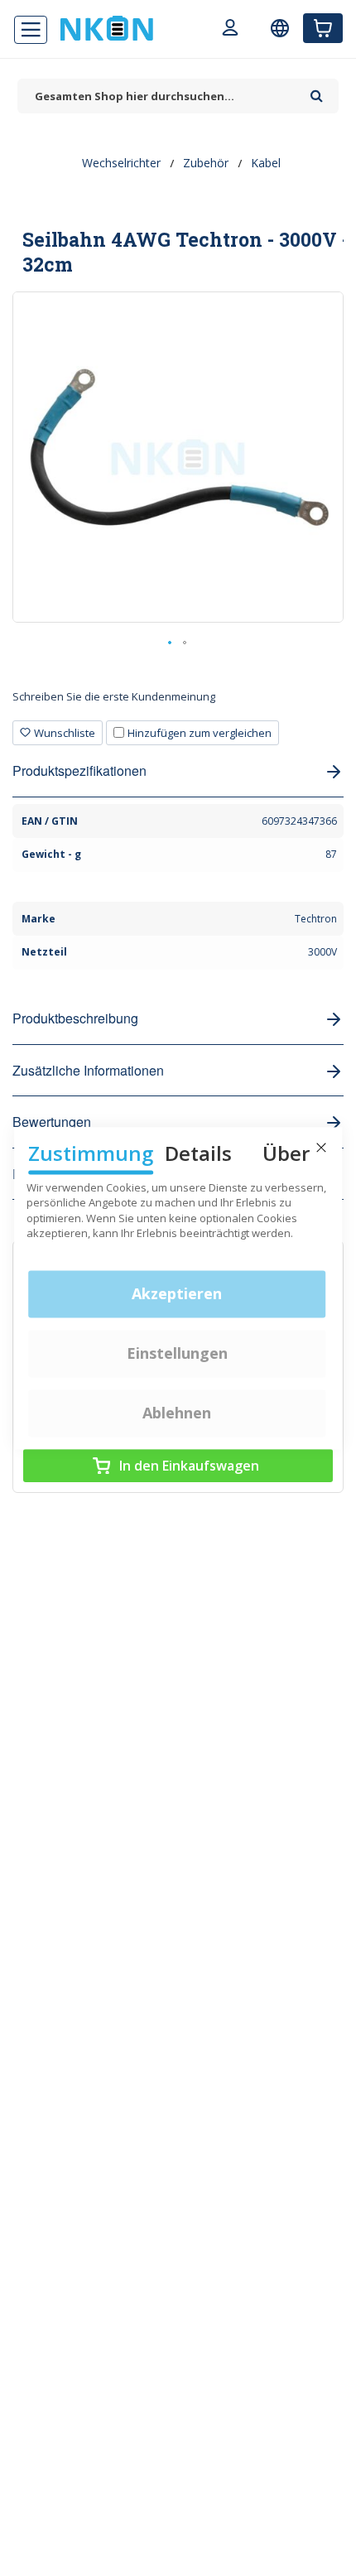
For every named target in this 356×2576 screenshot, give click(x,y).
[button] (171, 643)
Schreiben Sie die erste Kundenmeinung (114, 696)
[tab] (178, 703)
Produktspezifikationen (79, 770)
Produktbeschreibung (75, 1018)
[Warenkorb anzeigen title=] (323, 28)
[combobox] (160, 96)
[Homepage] (107, 28)
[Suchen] (317, 90)
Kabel (266, 163)
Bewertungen (52, 1122)
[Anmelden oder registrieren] (230, 30)
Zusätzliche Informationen (88, 1070)
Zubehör (206, 163)
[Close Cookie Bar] (321, 1148)
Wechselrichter (121, 163)
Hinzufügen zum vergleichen (200, 733)
